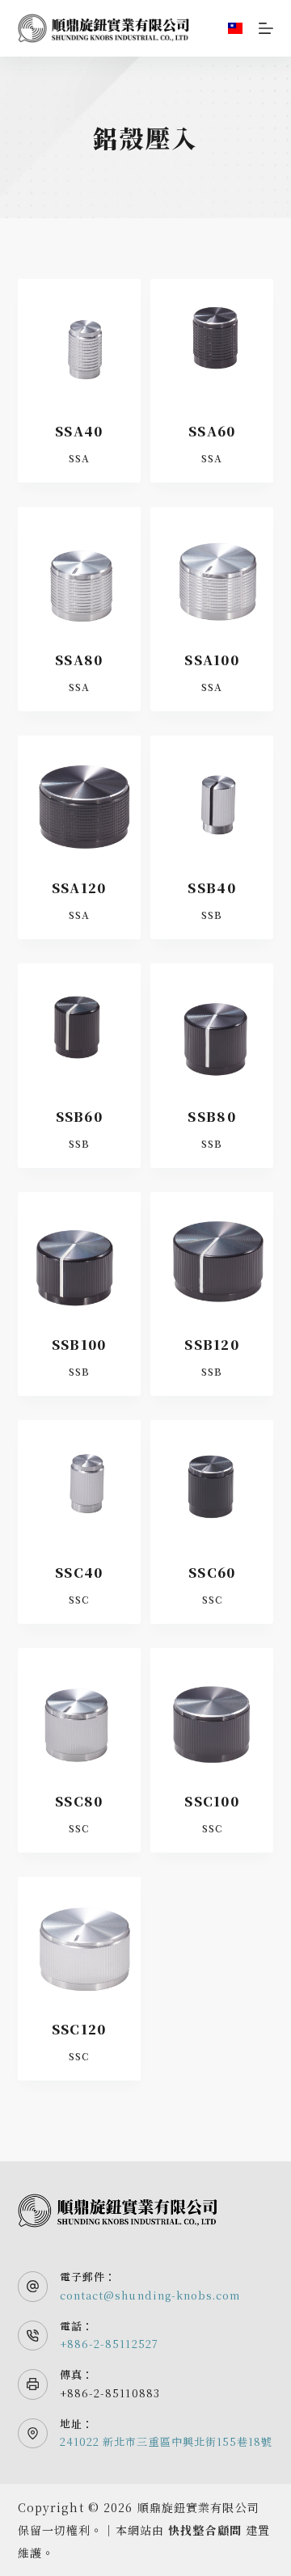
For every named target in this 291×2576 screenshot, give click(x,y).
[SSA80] (79, 568)
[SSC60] (212, 1482)
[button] (235, 28)
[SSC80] (79, 1710)
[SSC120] (79, 1938)
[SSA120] (79, 797)
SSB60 (79, 1117)
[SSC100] (212, 1710)
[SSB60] (79, 1025)
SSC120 (79, 2029)
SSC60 (212, 1573)
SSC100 (212, 1801)
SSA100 (212, 660)
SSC (79, 1599)
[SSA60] (212, 340)
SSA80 (79, 660)
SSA (79, 458)
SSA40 (79, 431)
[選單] (266, 28)
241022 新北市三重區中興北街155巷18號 (166, 2441)
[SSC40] (79, 1482)
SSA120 (79, 888)
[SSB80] (212, 1025)
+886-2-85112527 (109, 2344)
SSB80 (211, 1117)
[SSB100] (79, 1254)
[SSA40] (79, 340)
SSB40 (211, 888)
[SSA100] (212, 568)
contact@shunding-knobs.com (150, 2295)
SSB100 (79, 1345)
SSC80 (79, 1801)
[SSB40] (212, 797)
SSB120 (212, 1345)
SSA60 (212, 431)
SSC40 (79, 1573)
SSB (212, 915)
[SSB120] (212, 1254)
